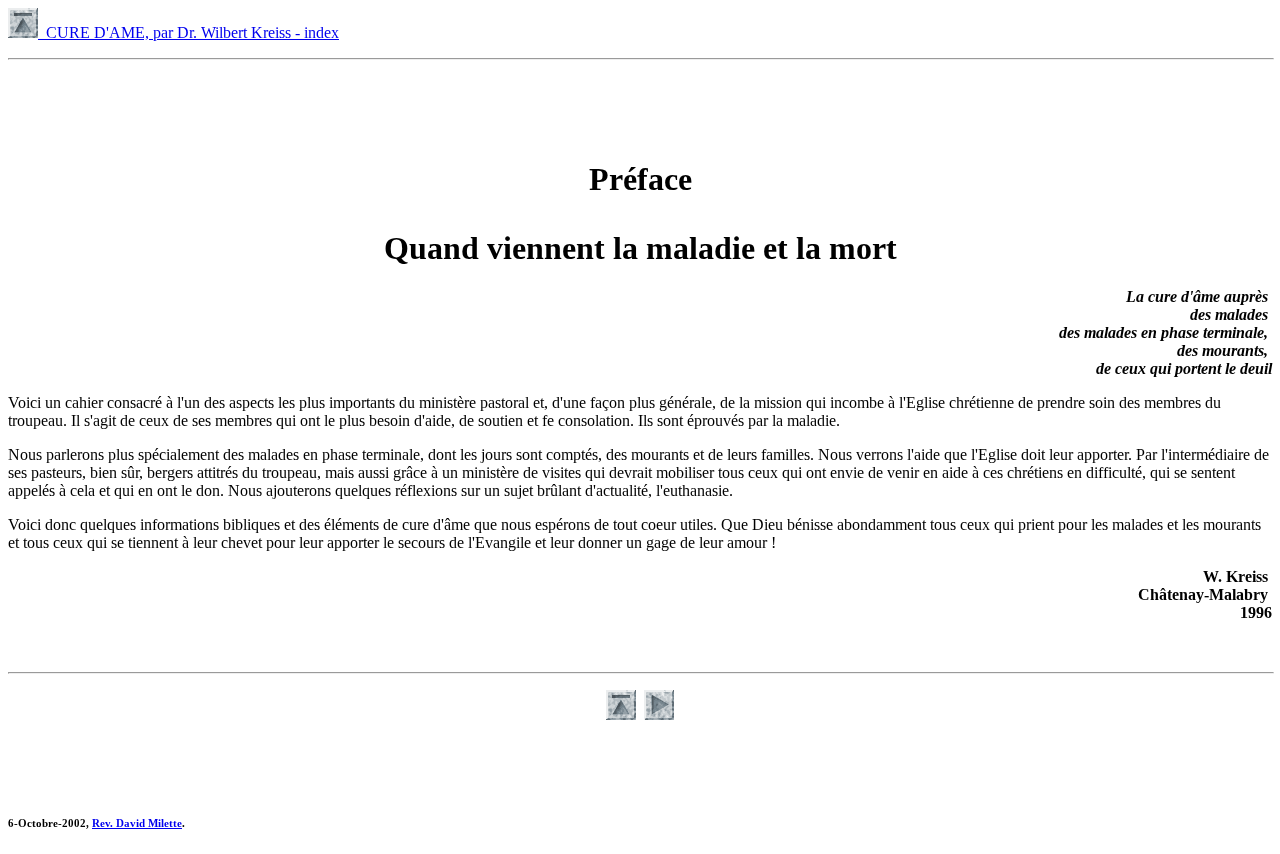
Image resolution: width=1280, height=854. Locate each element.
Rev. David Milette (137, 823)
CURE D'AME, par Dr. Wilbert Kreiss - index (188, 32)
